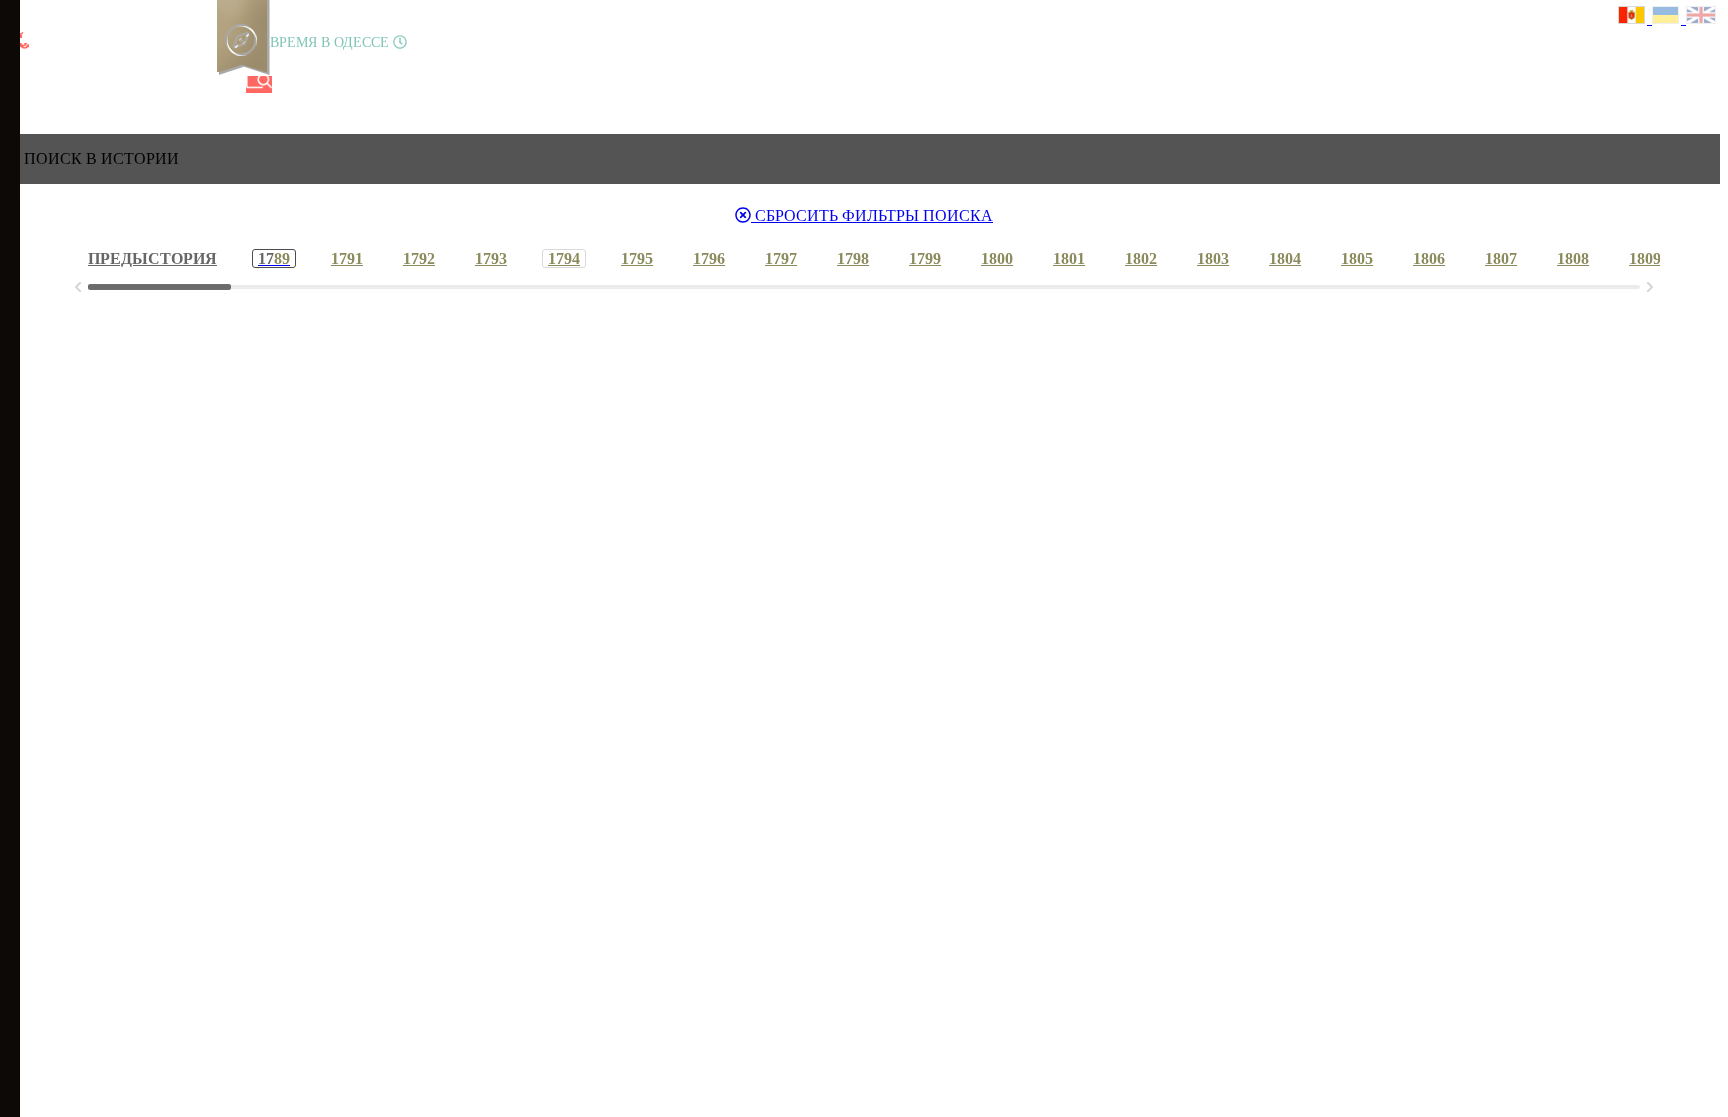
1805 (1357, 258)
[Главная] (23, 84)
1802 (1141, 258)
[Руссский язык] (1635, 17)
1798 (853, 258)
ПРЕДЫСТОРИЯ (152, 258)
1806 (1429, 258)
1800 (997, 258)
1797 (781, 258)
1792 (419, 258)
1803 (1213, 258)
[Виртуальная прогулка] (227, 84)
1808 (1573, 258)
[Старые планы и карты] (125, 84)
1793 (491, 258)
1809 (1645, 258)
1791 (347, 258)
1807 (1501, 258)
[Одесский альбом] (159, 84)
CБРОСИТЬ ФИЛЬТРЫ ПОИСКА (872, 215)
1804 (1285, 258)
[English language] (1702, 17)
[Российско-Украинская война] (91, 84)
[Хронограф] (57, 84)
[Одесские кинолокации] (193, 84)
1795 (637, 258)
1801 (1069, 258)
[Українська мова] (1669, 17)
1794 (564, 258)
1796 (709, 258)
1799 (925, 258)
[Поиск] (259, 84)
